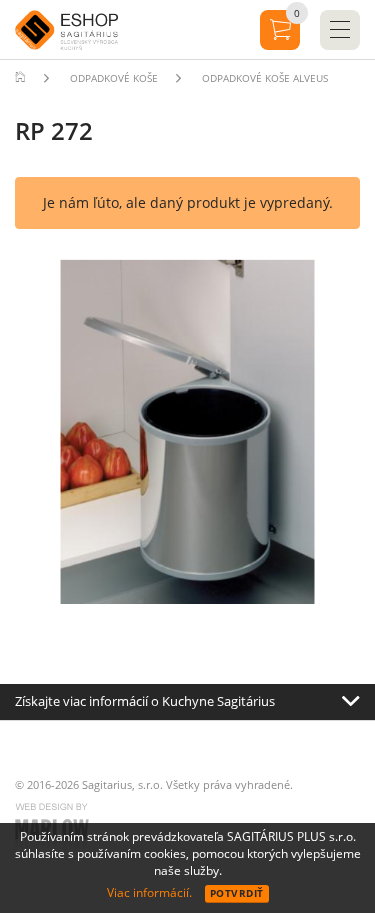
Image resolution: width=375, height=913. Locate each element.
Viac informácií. (149, 892)
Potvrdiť (237, 893)
